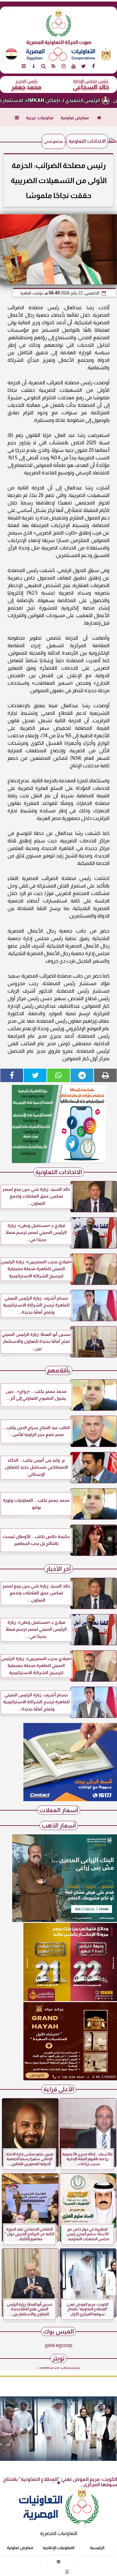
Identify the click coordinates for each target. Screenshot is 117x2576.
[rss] (54, 66)
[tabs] (24, 66)
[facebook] (94, 66)
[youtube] (74, 66)
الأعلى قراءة (59, 2089)
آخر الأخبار (58, 1569)
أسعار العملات (59, 1810)
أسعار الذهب (59, 1825)
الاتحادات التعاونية (87, 141)
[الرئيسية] (99, 118)
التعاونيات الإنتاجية (58, 2548)
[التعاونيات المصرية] (70, 1799)
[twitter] (84, 66)
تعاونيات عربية (40, 118)
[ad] (58, 1124)
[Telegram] (82, 1075)
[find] (44, 66)
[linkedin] (64, 66)
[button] (7, 1124)
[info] (34, 66)
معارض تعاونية (75, 118)
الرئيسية (97, 2548)
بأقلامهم (59, 1370)
